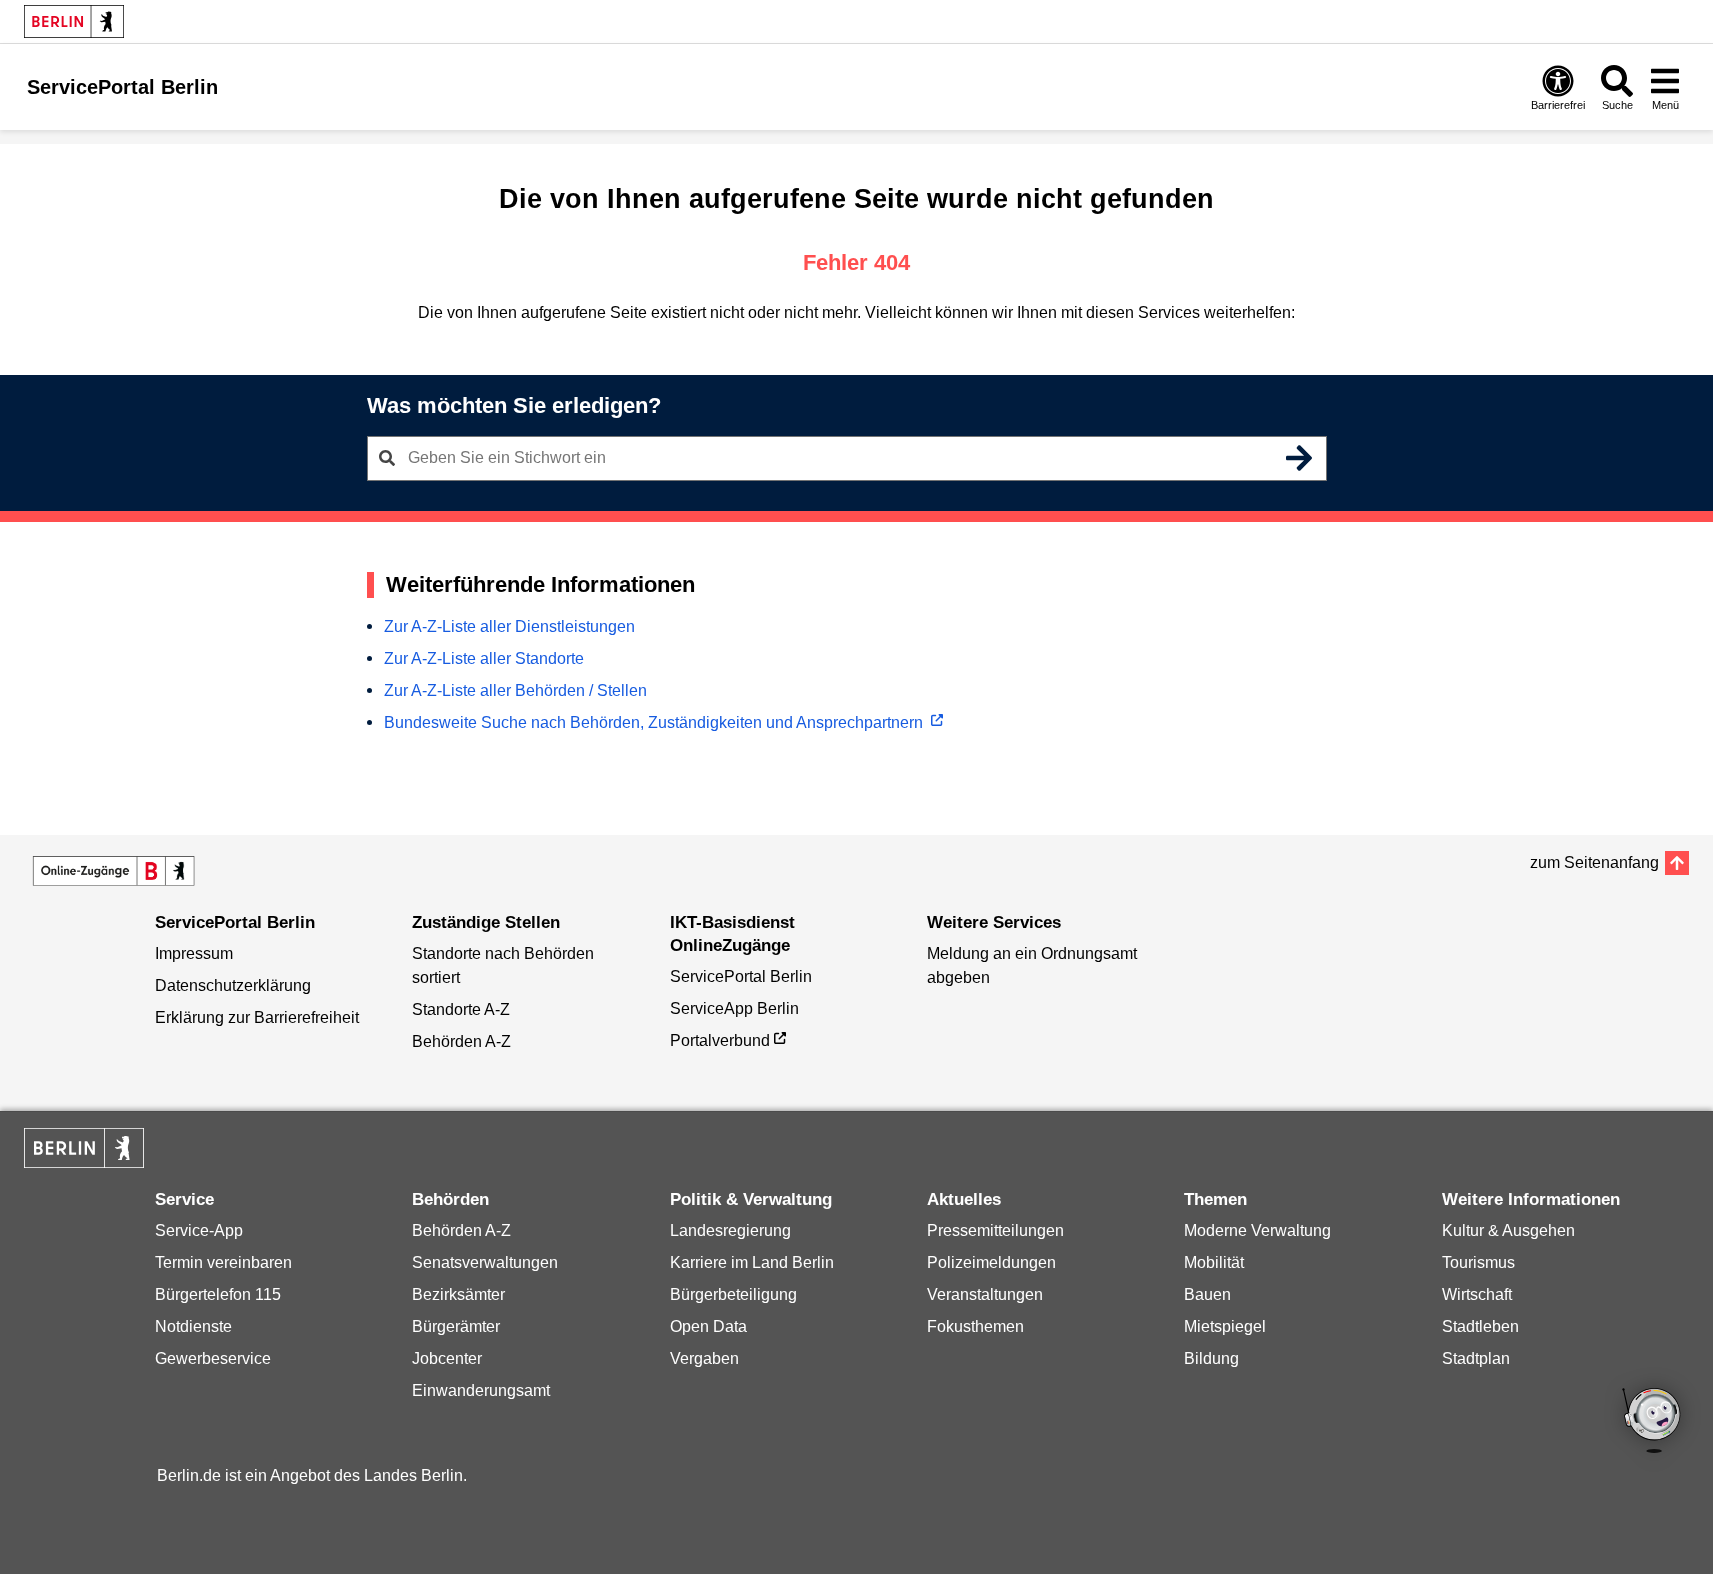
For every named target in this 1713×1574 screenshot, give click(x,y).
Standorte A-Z (461, 1009)
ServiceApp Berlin (734, 1008)
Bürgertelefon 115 (218, 1294)
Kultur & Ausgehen (1508, 1230)
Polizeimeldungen (991, 1262)
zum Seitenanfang (1594, 862)
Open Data (708, 1326)
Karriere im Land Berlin (752, 1262)
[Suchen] (1300, 458)
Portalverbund (720, 1040)
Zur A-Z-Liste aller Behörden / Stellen (515, 690)
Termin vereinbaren (223, 1262)
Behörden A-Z (461, 1041)
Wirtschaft (1477, 1294)
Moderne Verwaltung (1257, 1230)
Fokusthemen (975, 1326)
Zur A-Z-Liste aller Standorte (484, 658)
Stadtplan (1476, 1358)
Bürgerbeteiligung (733, 1294)
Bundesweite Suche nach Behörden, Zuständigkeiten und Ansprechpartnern (655, 722)
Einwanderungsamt (481, 1390)
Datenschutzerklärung (233, 985)
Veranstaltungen (985, 1294)
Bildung (1211, 1358)
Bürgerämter (456, 1326)
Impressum (194, 953)
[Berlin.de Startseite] (74, 21)
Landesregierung (730, 1230)
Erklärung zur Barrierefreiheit (257, 1017)
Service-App (199, 1230)
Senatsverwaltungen (485, 1262)
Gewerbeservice (213, 1358)
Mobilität (1214, 1262)
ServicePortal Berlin (741, 976)
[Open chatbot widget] (1653, 1422)
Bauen (1207, 1294)
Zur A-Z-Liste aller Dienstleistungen (509, 626)
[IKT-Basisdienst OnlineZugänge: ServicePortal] (114, 871)
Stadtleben (1480, 1326)
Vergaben (704, 1358)
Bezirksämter (458, 1294)
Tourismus (1478, 1262)
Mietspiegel (1225, 1326)
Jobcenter (447, 1358)
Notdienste (193, 1326)
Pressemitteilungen (995, 1230)
